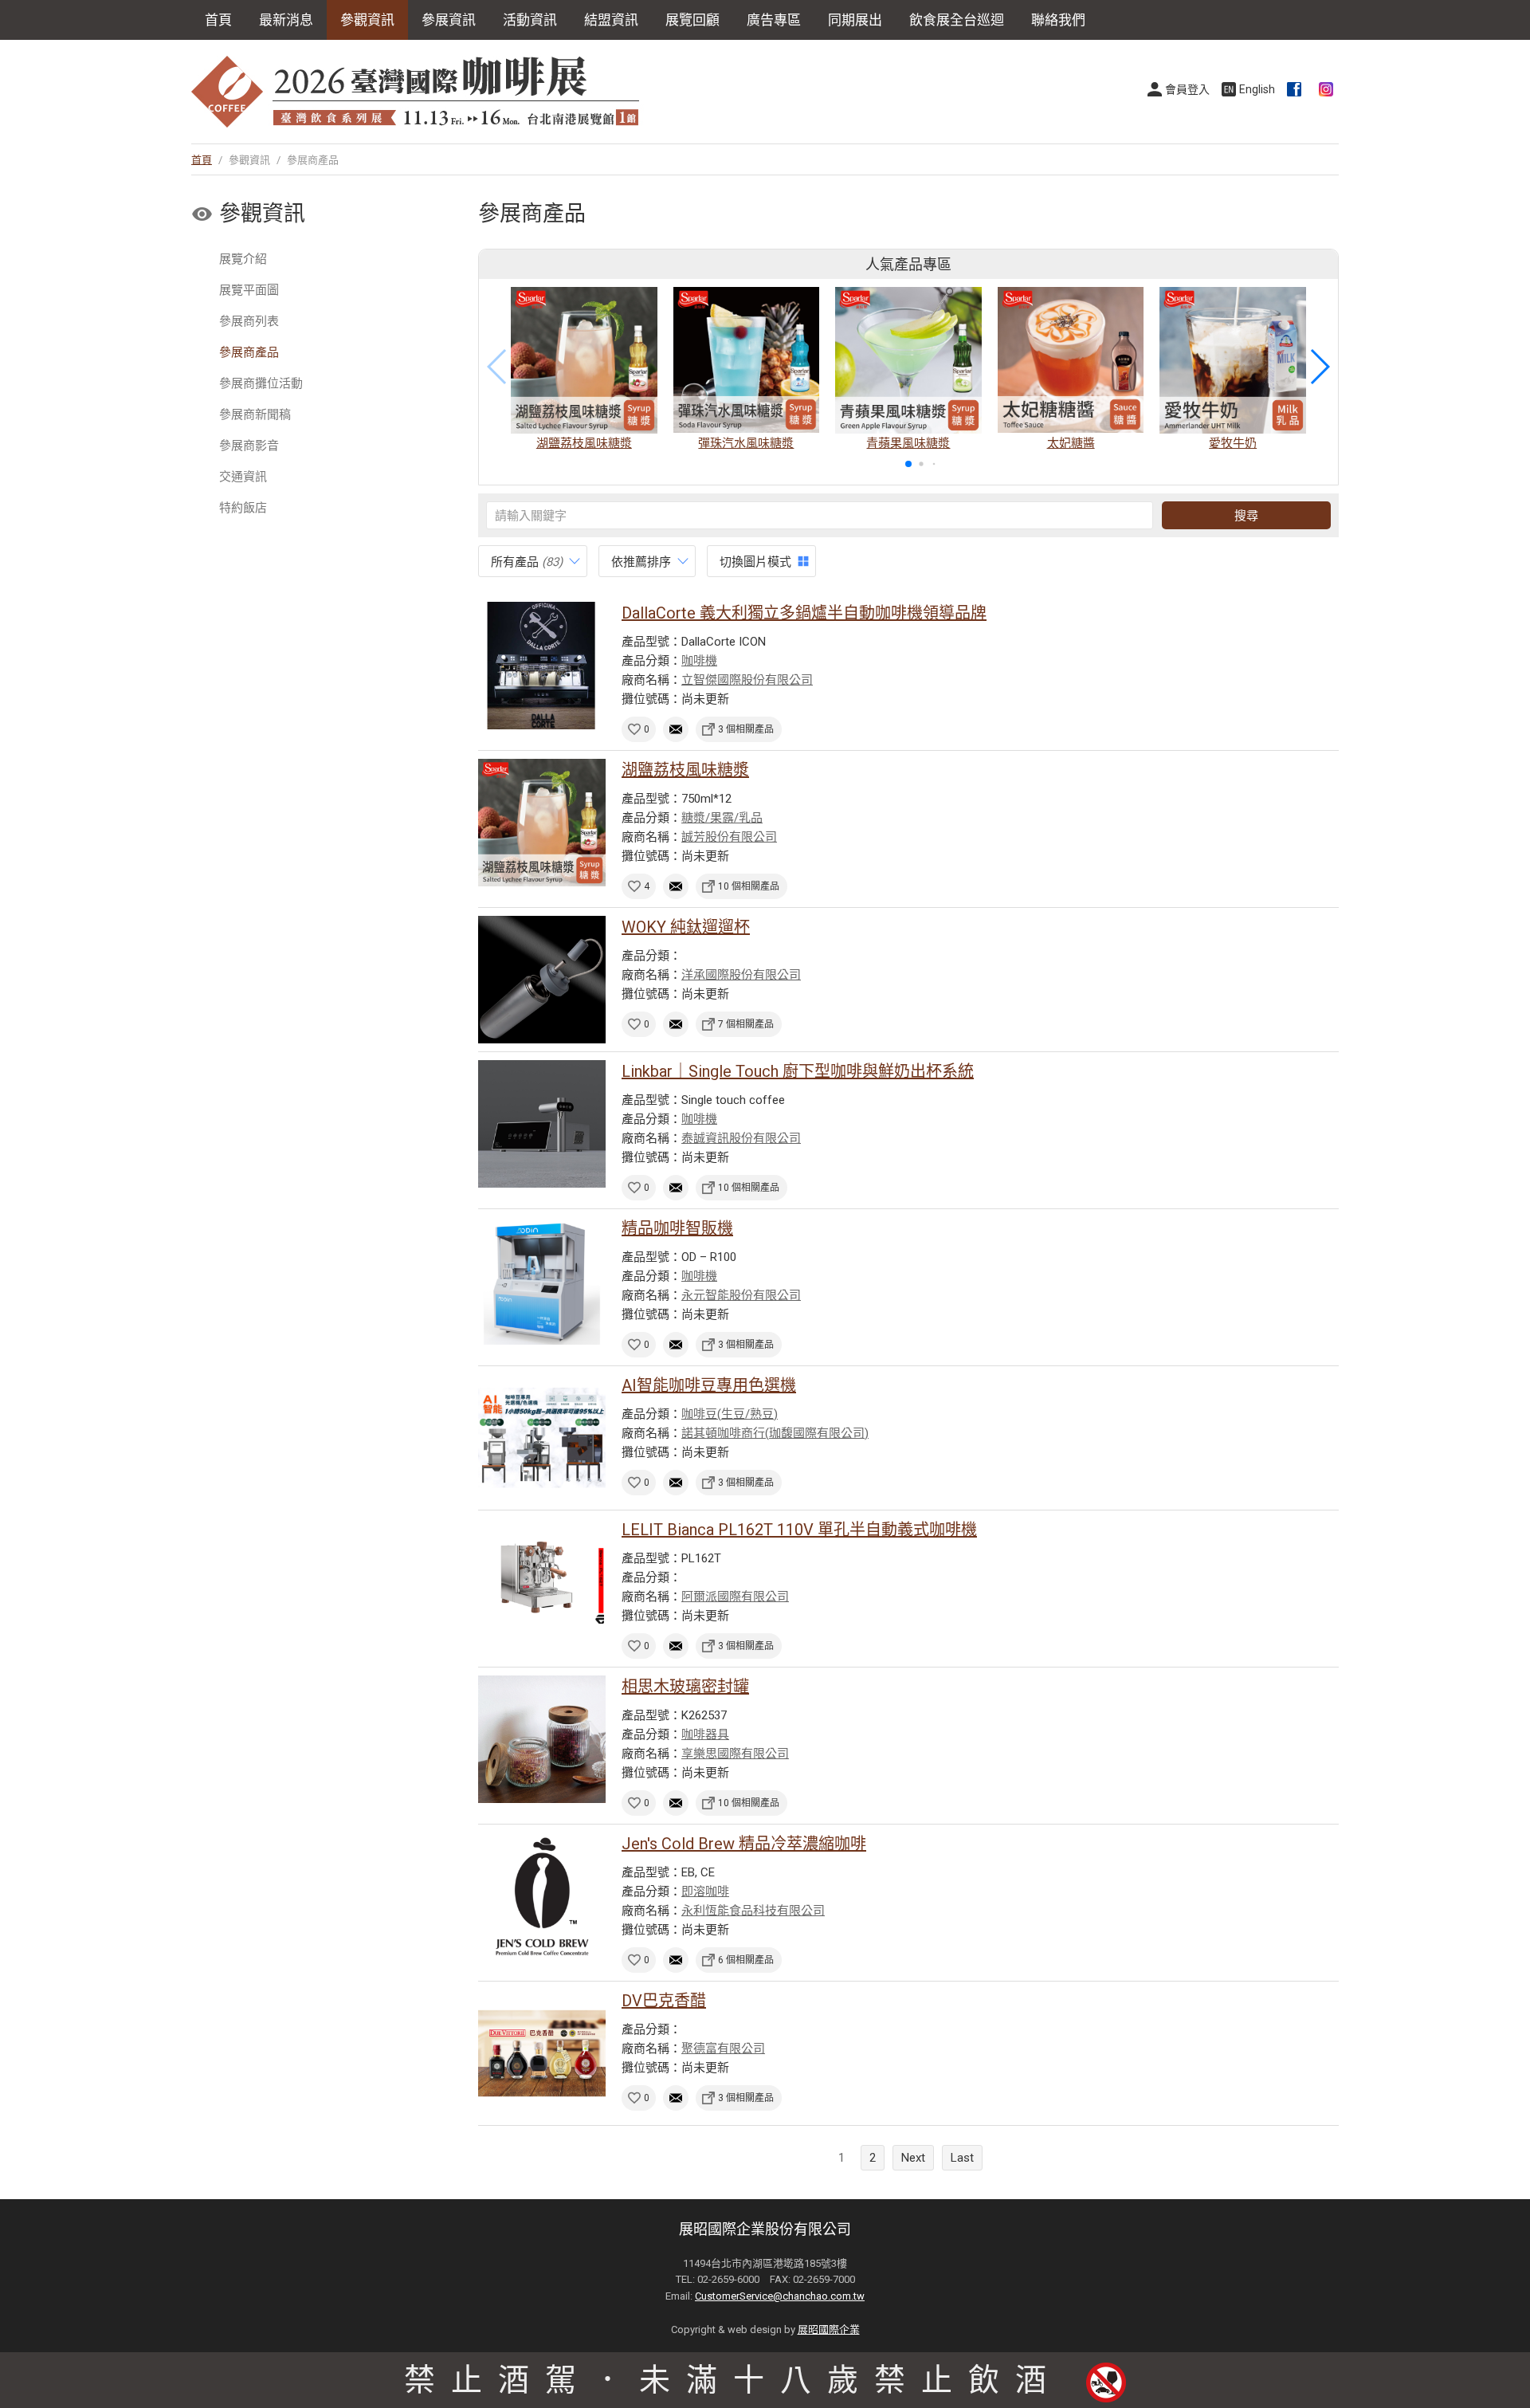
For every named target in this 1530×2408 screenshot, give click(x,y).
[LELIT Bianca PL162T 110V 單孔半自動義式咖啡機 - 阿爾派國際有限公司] (542, 1582)
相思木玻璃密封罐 (685, 1687)
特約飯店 (243, 508)
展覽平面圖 (249, 290)
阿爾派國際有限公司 (735, 1597)
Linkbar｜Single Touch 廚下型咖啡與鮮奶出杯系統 (798, 1071)
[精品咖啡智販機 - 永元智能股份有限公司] (542, 1281)
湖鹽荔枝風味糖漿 (685, 770)
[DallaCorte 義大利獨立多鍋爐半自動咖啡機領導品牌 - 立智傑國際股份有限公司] (542, 666)
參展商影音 (249, 446)
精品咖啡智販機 (677, 1228)
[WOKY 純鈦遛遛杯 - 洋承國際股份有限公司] (542, 980)
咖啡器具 (705, 1734)
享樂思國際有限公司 (735, 1754)
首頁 (218, 20)
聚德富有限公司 (723, 2049)
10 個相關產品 (749, 886)
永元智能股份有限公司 (741, 1295)
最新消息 (286, 20)
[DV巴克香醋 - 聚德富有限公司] (542, 2053)
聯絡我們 (1058, 20)
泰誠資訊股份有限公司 (741, 1138)
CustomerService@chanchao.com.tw (780, 2296)
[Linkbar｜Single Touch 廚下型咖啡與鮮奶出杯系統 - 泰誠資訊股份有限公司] (542, 1124)
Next (913, 2158)
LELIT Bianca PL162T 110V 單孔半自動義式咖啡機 (799, 1530)
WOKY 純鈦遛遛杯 (686, 927)
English (1257, 89)
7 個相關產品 (746, 1024)
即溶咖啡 (705, 1891)
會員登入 (1187, 89)
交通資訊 (243, 477)
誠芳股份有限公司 (729, 837)
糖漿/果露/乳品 (722, 818)
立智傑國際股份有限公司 (747, 680)
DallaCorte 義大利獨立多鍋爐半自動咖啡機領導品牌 (804, 613)
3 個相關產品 (746, 729)
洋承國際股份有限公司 (741, 975)
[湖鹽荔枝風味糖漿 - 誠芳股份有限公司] (542, 823)
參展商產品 (249, 352)
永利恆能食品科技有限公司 (753, 1911)
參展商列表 (249, 321)
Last (962, 2158)
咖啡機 (699, 661)
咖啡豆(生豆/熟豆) (730, 1414)
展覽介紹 (243, 259)
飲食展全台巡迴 (957, 20)
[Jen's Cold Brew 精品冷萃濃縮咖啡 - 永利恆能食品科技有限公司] (542, 1896)
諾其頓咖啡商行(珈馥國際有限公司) (775, 1433)
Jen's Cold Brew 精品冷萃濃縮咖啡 (744, 1844)
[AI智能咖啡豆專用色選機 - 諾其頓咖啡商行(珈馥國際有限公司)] (542, 1438)
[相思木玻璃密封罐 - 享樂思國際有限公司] (542, 1739)
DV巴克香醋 (664, 2001)
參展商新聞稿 (255, 414)
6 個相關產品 (746, 1960)
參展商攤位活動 (261, 383)
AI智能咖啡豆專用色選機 (709, 1385)
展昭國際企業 (829, 2329)
